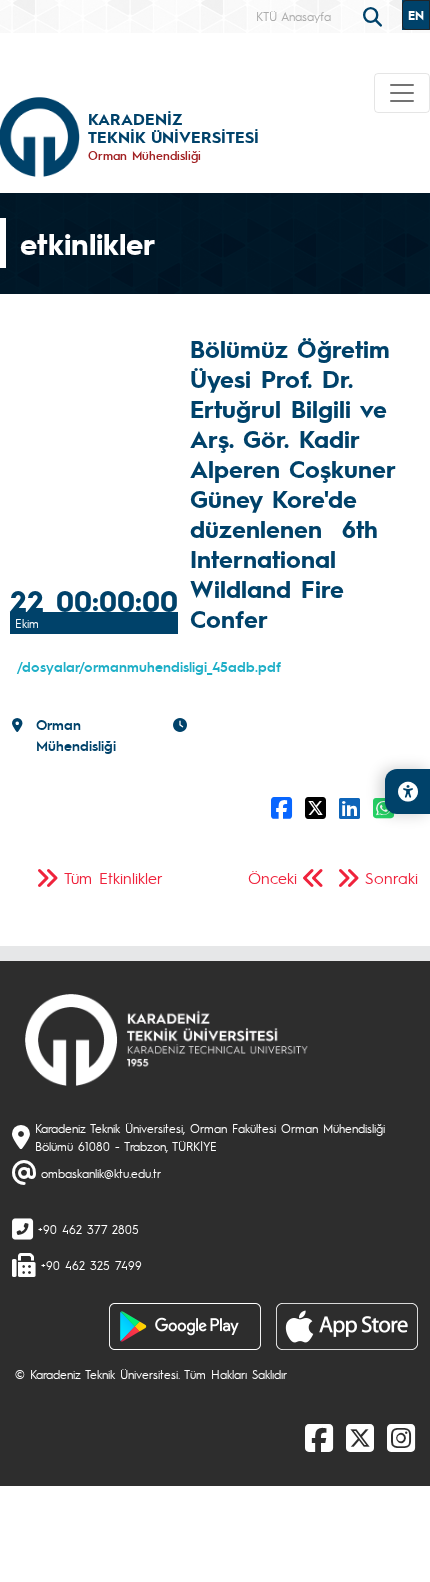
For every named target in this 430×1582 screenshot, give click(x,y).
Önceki (272, 877)
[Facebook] (319, 1437)
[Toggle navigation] (402, 93)
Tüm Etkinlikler (113, 877)
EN (416, 15)
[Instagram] (401, 1437)
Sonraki (391, 877)
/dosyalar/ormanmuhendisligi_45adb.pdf (149, 666)
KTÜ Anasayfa (293, 16)
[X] (360, 1437)
